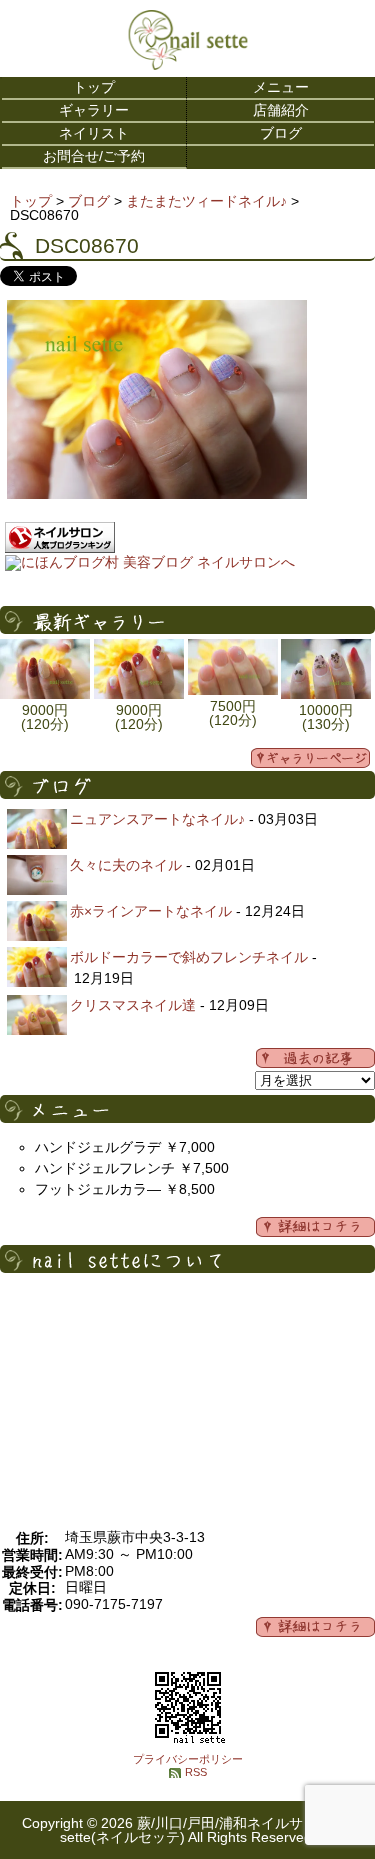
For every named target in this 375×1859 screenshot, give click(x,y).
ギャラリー (94, 110)
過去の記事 (315, 1058)
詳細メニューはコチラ (315, 1227)
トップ (94, 87)
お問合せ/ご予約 (94, 156)
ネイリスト (94, 133)
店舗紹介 (281, 110)
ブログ (281, 133)
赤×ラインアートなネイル (151, 911)
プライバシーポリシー (188, 1759)
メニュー (281, 87)
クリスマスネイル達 (133, 1005)
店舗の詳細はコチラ (315, 1627)
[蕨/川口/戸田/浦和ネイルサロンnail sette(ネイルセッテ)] (188, 65)
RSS (196, 1772)
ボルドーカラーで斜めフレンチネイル (189, 957)
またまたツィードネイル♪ (206, 201)
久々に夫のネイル (126, 865)
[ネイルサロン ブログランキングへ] (60, 548)
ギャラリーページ (310, 758)
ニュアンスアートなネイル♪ (157, 819)
